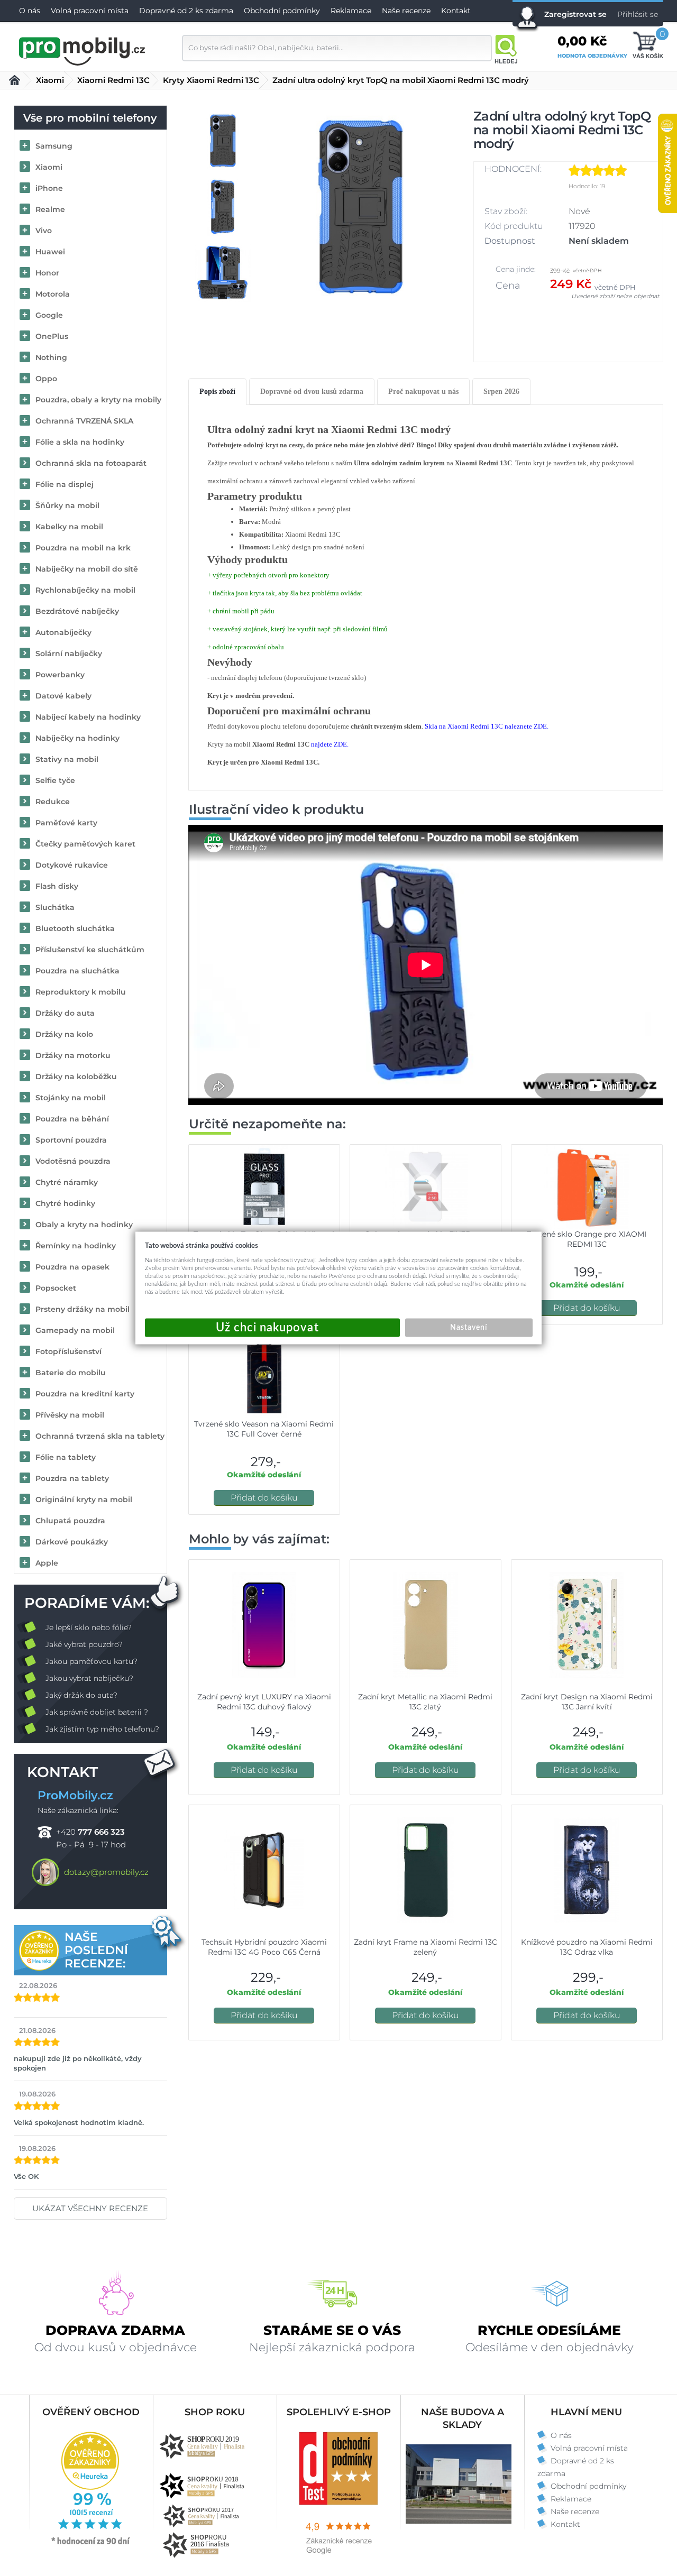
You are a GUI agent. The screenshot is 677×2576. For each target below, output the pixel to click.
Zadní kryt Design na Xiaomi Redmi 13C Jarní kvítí (587, 1702)
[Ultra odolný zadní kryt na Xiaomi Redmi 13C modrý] (361, 207)
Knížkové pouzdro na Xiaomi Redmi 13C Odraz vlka (587, 1947)
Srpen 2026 (501, 392)
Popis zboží (217, 392)
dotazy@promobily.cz (106, 1872)
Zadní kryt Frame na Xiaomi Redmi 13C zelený (426, 1947)
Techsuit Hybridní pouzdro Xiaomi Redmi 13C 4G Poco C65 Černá (264, 1947)
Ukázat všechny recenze (90, 2208)
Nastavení (469, 1328)
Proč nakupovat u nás (423, 392)
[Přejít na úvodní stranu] (83, 50)
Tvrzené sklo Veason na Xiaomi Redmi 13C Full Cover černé (264, 1429)
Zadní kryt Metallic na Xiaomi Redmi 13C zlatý (425, 1702)
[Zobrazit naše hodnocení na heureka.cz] (91, 2544)
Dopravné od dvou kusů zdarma (312, 392)
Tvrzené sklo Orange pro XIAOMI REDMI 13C (587, 1239)
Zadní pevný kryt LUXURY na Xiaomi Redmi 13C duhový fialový (264, 1702)
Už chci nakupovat (272, 1328)
